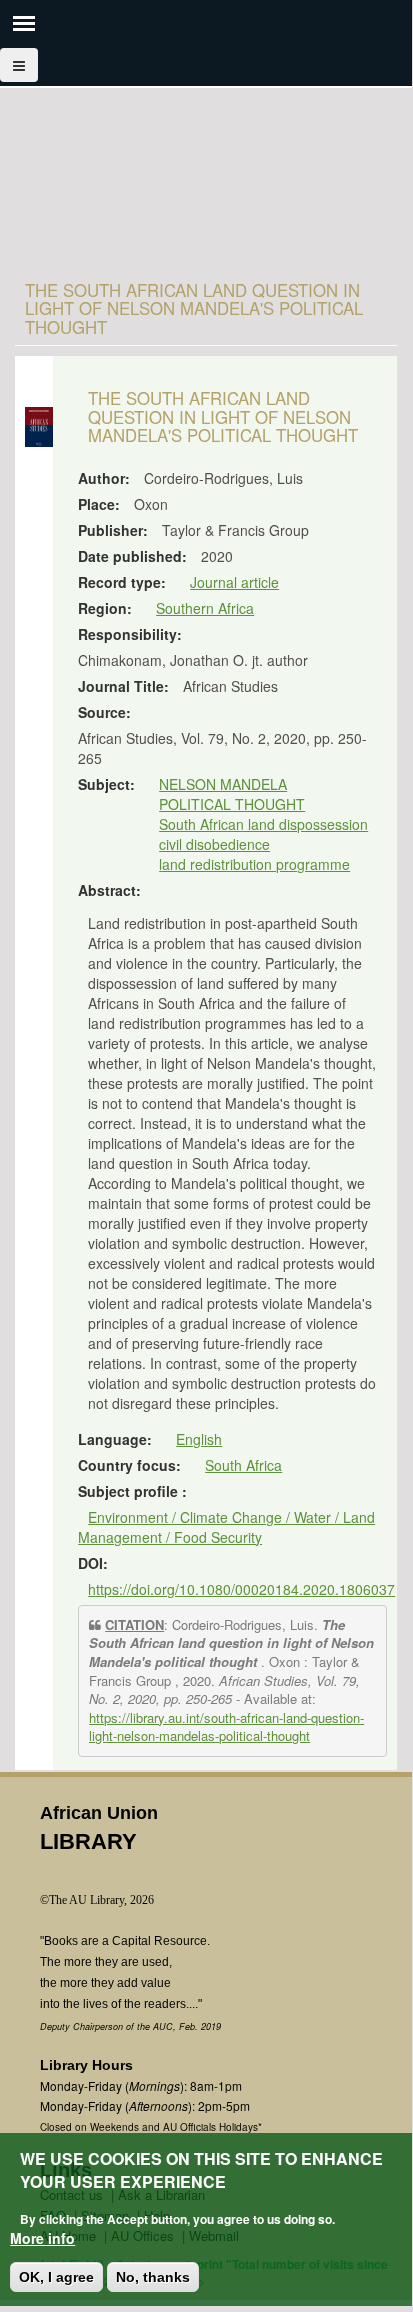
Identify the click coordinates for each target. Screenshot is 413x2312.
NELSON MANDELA (223, 784)
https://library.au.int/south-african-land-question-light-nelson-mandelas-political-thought (226, 1727)
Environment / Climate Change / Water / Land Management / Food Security (226, 1527)
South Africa (243, 1465)
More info (42, 2238)
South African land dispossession (263, 824)
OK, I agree (56, 2277)
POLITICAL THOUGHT (232, 804)
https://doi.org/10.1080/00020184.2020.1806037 (241, 1589)
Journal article (234, 582)
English (199, 1439)
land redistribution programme (254, 864)
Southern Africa (205, 608)
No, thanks (153, 2277)
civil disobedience (214, 844)
